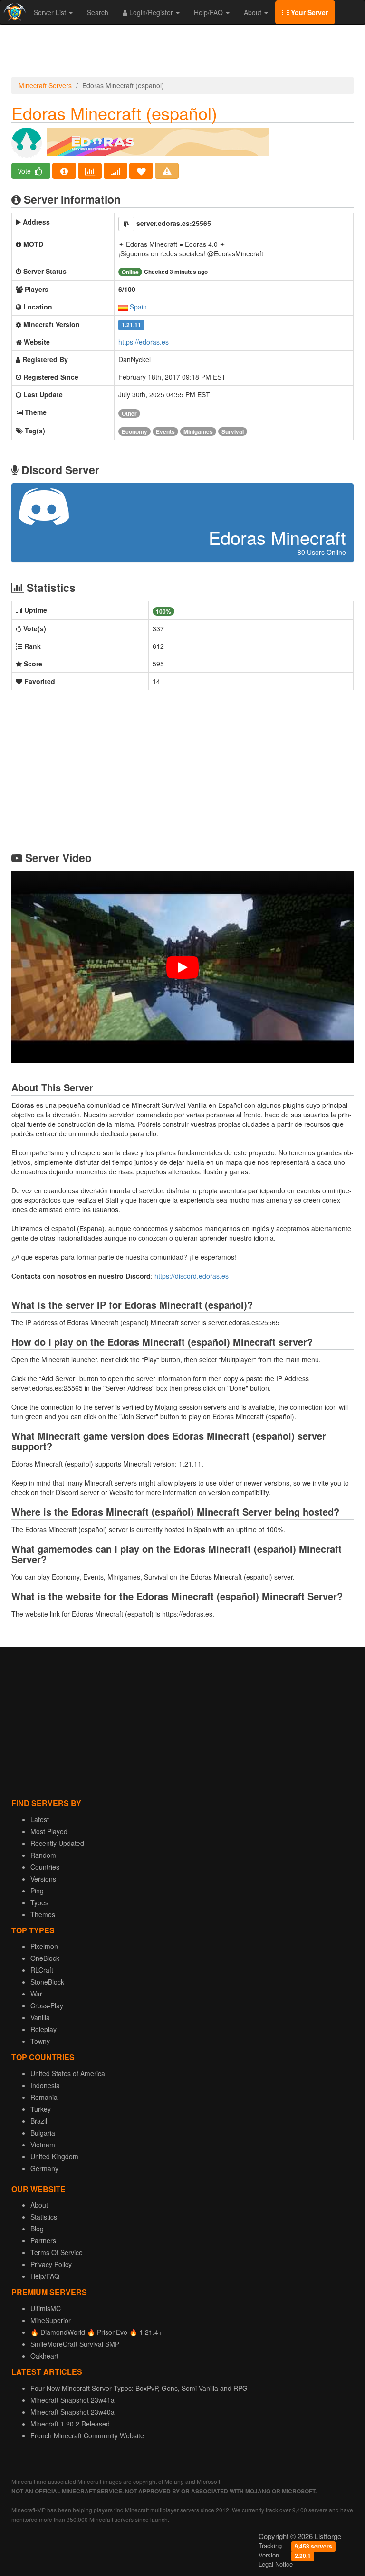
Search (98, 12)
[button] (126, 224)
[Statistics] (90, 171)
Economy (134, 431)
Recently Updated (57, 1843)
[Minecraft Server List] (14, 12)
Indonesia (45, 2085)
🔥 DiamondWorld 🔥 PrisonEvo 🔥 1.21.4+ (96, 2332)
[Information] (64, 171)
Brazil (39, 2121)
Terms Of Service (57, 2252)
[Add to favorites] (141, 171)
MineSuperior (51, 2320)
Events (165, 431)
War (36, 1994)
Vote (25, 171)
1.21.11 (131, 325)
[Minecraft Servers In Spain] (123, 307)
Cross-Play (47, 2005)
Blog (37, 2229)
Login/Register (151, 12)
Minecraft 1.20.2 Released (70, 2424)
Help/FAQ (209, 12)
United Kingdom (54, 2156)
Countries (45, 1867)
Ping (37, 1891)
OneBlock (45, 1958)
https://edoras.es (144, 342)
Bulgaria (43, 2133)
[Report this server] (167, 171)
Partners (43, 2240)
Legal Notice (276, 2564)
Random (43, 1855)
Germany (44, 2168)
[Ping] (115, 171)
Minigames (198, 431)
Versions (43, 1879)
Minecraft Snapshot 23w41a (72, 2400)
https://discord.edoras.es (192, 1276)
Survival (233, 431)
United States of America (68, 2073)
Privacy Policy (51, 2264)
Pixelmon (44, 1946)
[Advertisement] (182, 53)
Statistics (44, 2217)
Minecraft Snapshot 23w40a (72, 2412)
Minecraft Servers (45, 85)
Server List (51, 12)
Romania (44, 2097)
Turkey (41, 2109)
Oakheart (44, 2356)
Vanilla (40, 2017)
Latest (40, 1819)
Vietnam (43, 2145)
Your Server (308, 12)
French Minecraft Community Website (87, 2435)
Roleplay (43, 2029)
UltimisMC (46, 2308)
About (254, 12)
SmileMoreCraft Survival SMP (75, 2344)
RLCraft (42, 1970)
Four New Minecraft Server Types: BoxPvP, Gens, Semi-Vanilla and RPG (139, 2388)
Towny (40, 2041)
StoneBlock (47, 1982)
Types (39, 1902)
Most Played (49, 1831)
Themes (43, 1914)
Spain (138, 307)
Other (129, 413)
